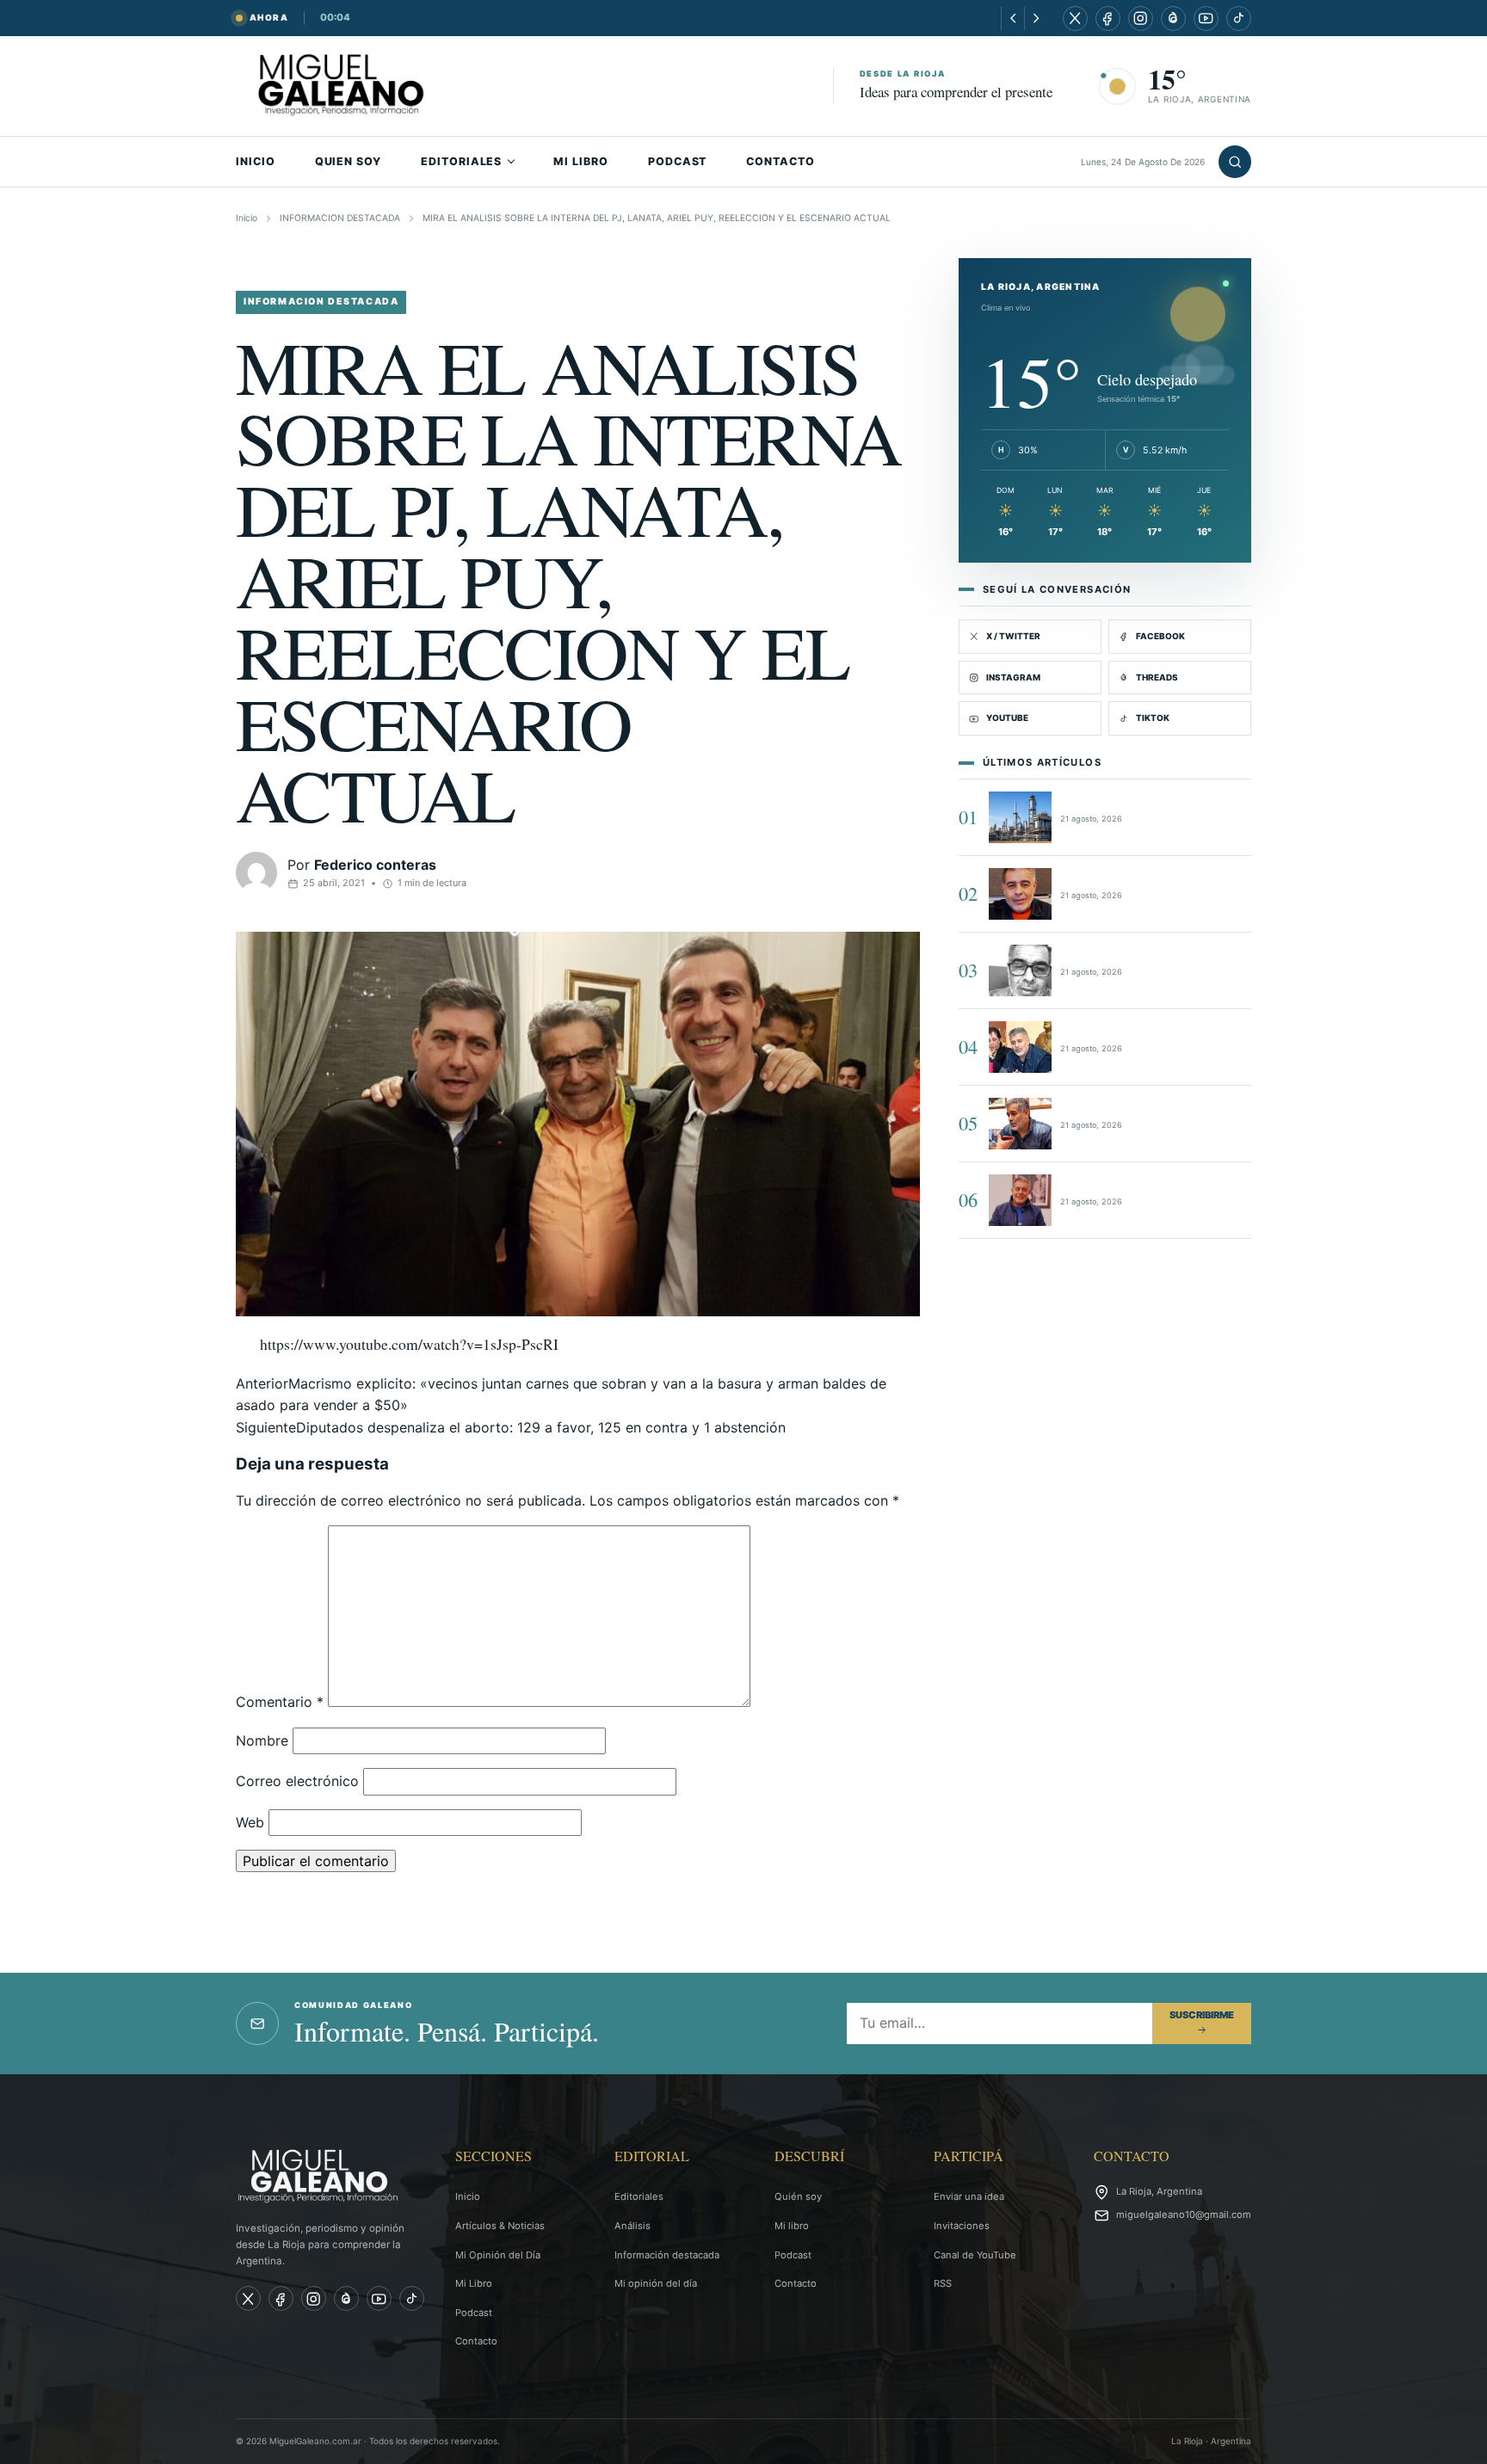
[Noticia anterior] (1012, 18)
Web (250, 1822)
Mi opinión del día (656, 2283)
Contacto (476, 2341)
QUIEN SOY (348, 161)
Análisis (632, 2226)
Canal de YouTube (975, 2255)
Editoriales (639, 2196)
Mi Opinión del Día (498, 2255)
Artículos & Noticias (500, 2226)
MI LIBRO (581, 161)
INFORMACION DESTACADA (340, 218)
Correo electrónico (297, 1781)
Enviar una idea (969, 2196)
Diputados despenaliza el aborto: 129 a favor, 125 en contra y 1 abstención (511, 1427)
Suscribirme (1202, 2015)
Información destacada (667, 2255)
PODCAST (678, 161)
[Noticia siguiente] (1036, 18)
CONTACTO (781, 161)
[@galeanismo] (1075, 18)
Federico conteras (375, 865)
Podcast (474, 2313)
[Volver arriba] (1449, 2439)
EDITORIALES (461, 161)
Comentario (280, 1702)
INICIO (256, 161)
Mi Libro (474, 2283)
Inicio (247, 218)
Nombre (262, 1740)
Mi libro (792, 2226)
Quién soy (798, 2196)
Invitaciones (962, 2226)
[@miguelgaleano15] (1141, 18)
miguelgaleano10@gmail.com (1184, 2215)
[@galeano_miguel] (1239, 18)
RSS (943, 2283)
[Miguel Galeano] (1108, 18)
